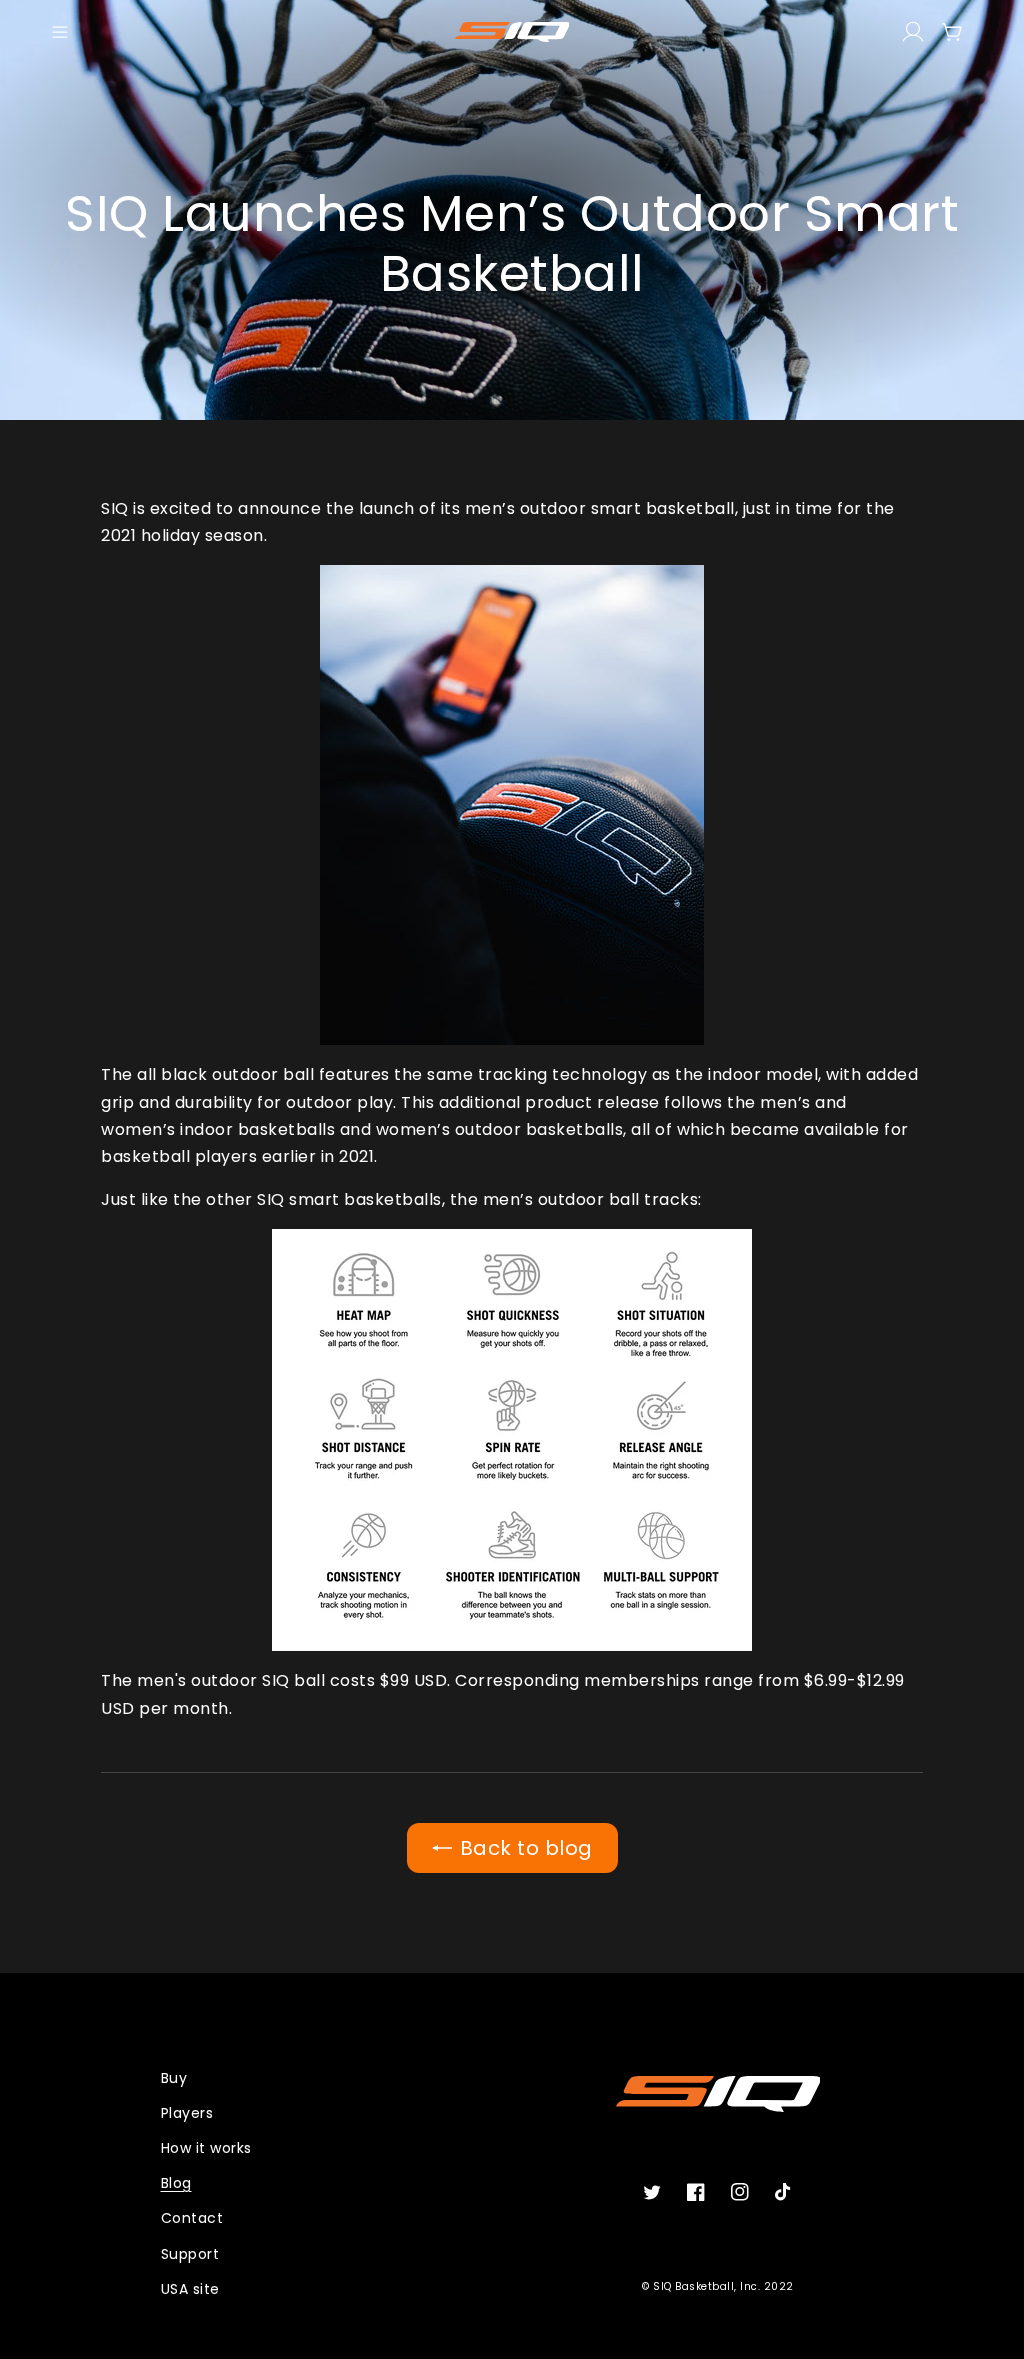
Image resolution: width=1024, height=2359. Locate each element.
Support (190, 2254)
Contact (192, 2218)
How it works (206, 2148)
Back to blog (526, 1848)
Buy (174, 2078)
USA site (190, 2289)
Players (187, 2113)
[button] (60, 32)
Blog (176, 2183)
